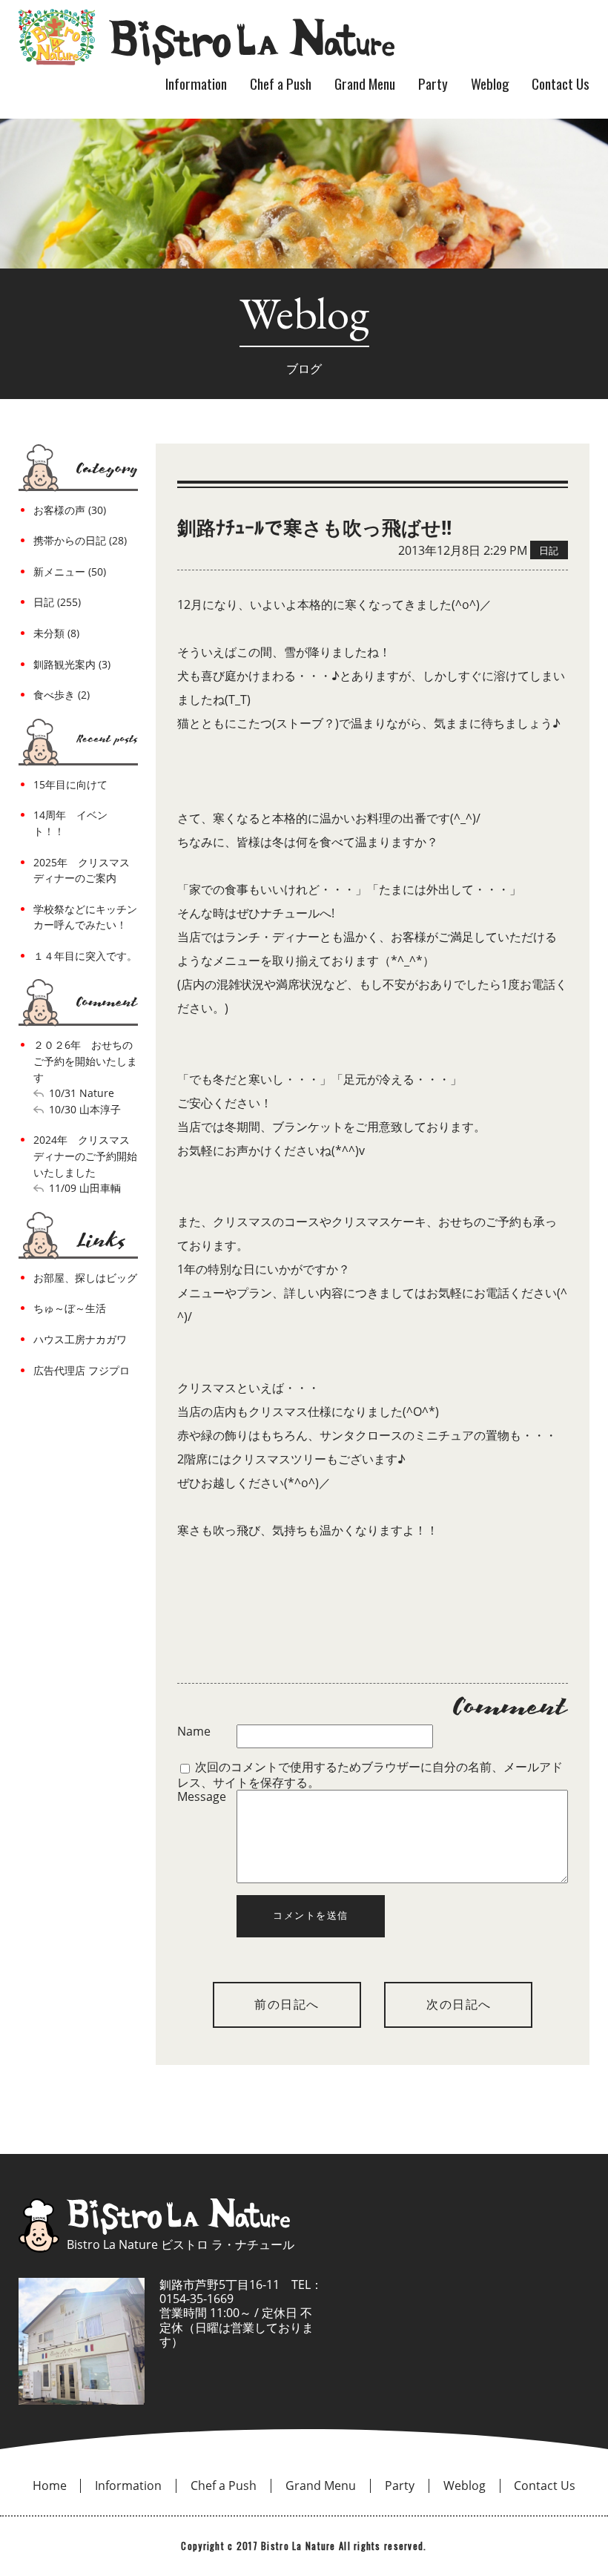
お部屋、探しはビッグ (85, 1278)
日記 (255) (57, 602)
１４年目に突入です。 (85, 956)
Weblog (490, 83)
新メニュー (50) (70, 571)
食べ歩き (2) (62, 695)
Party (433, 83)
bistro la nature (206, 37)
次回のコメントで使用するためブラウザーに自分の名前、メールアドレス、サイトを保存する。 (370, 1774)
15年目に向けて (70, 784)
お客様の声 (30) (70, 510)
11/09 (63, 1188)
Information (196, 83)
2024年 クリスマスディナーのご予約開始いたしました (85, 1156)
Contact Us (561, 83)
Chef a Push (281, 83)
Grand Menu (365, 83)
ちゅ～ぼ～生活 (70, 1308)
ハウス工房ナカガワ (80, 1339)
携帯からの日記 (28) (80, 540)
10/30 (63, 1109)
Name (194, 1732)
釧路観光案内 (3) (72, 664)
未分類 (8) (56, 633)
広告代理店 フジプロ (82, 1370)
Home (50, 2486)
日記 (549, 550)
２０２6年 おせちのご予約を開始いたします (85, 1061)
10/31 (63, 1093)
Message (202, 1797)
